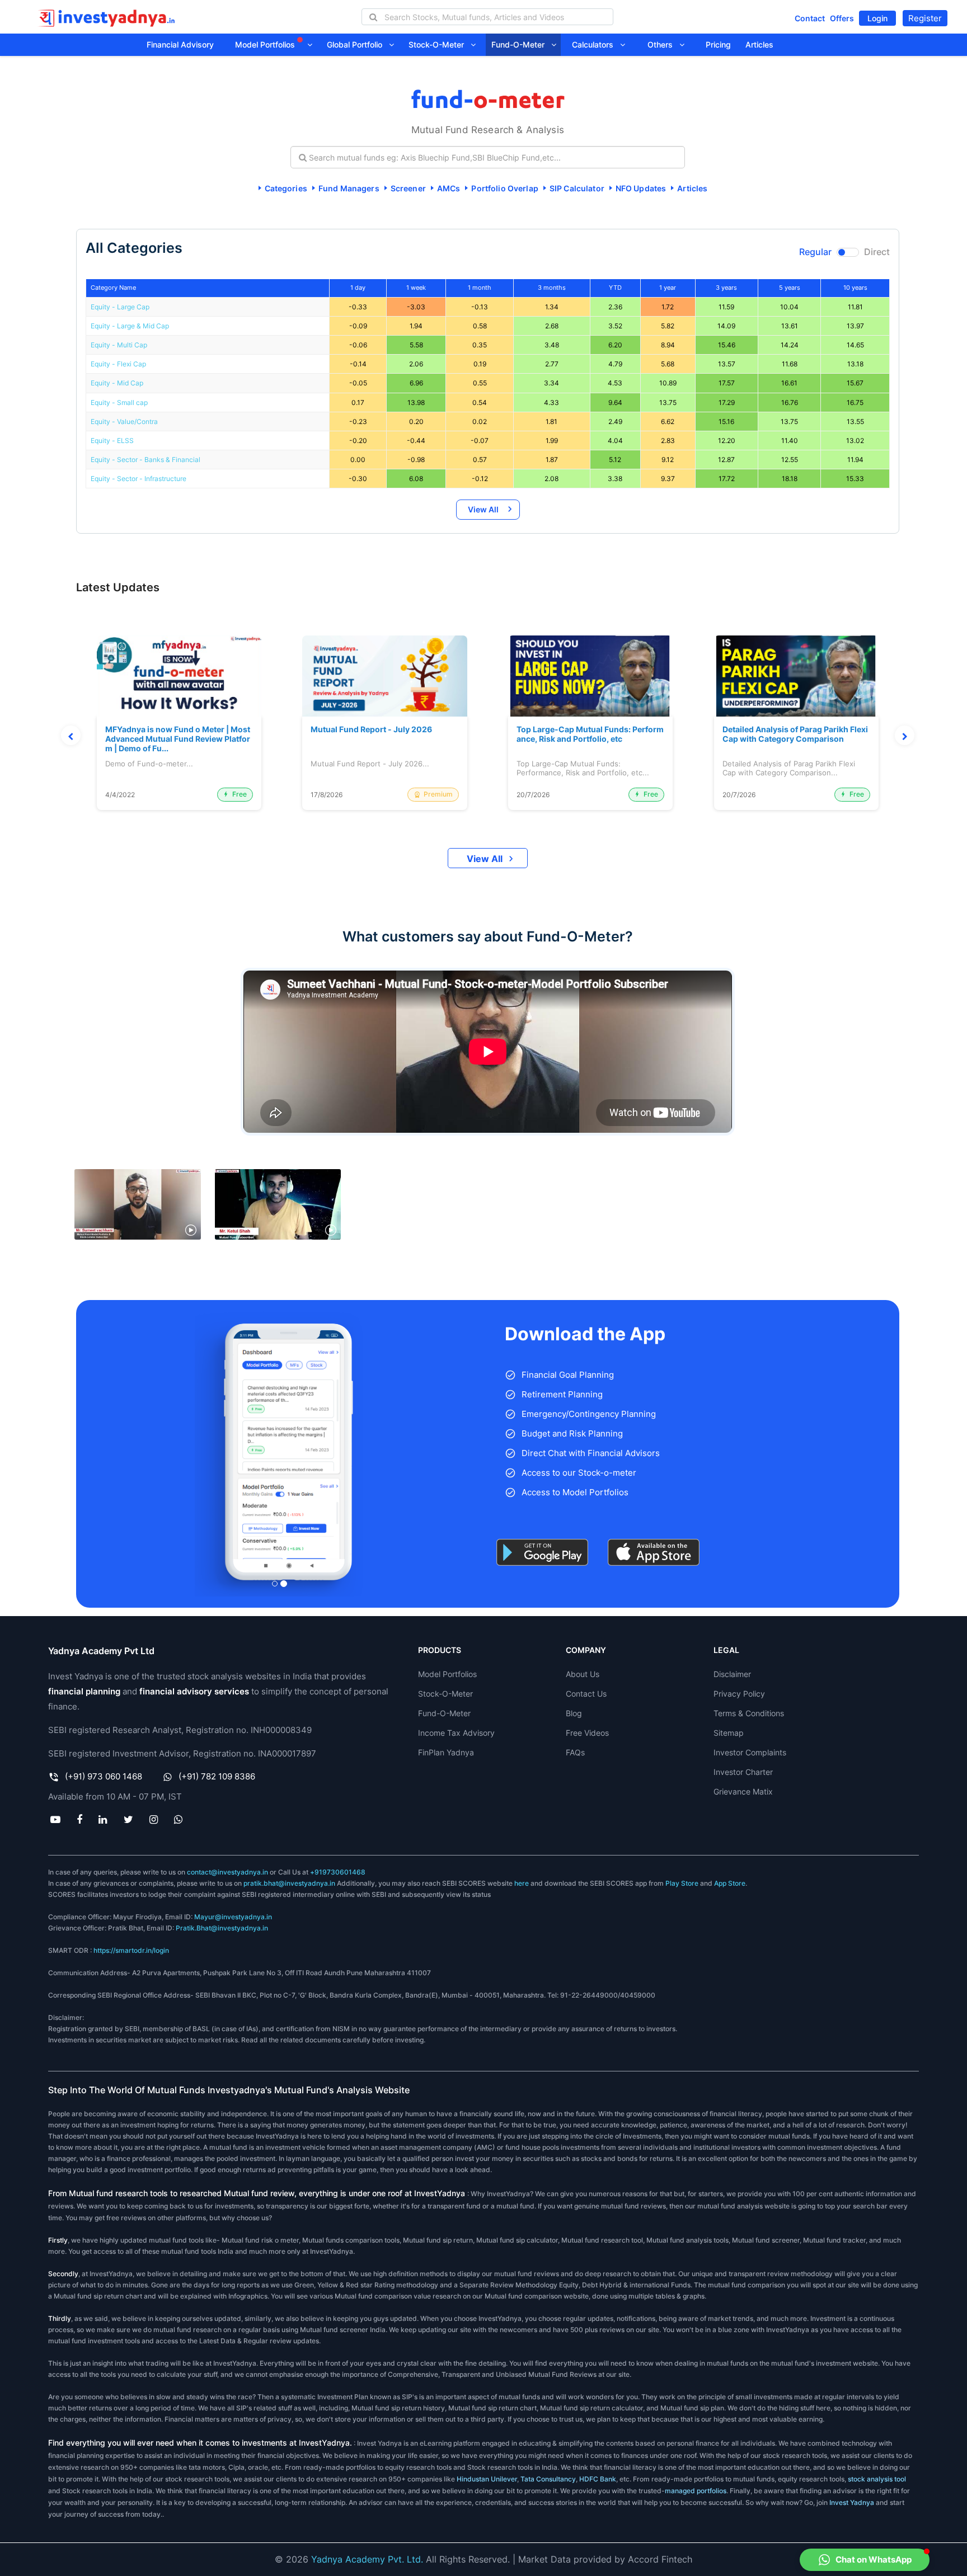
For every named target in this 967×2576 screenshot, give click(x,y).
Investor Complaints (750, 1752)
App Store (730, 1883)
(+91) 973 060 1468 (104, 1776)
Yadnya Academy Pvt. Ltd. (367, 2559)
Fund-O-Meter (521, 44)
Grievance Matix (743, 1791)
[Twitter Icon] (128, 1819)
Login (877, 18)
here (522, 1883)
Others (663, 44)
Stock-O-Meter (440, 44)
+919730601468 (338, 1872)
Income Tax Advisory (456, 1733)
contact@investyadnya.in (227, 1872)
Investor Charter (743, 1772)
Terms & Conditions (749, 1713)
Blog (574, 1713)
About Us (583, 1674)
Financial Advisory (180, 44)
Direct (877, 252)
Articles (759, 44)
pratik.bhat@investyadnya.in (289, 1883)
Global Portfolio (358, 44)
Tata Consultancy (547, 2479)
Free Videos (587, 1733)
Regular (815, 252)
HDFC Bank (598, 2479)
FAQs (575, 1752)
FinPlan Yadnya (446, 1752)
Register (925, 18)
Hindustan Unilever (487, 2479)
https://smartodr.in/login (131, 1950)
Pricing (718, 44)
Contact (810, 18)
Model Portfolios (266, 44)
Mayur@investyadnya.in (233, 1917)
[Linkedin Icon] (103, 1819)
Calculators (596, 44)
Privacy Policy (739, 1694)
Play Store (682, 1883)
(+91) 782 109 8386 (217, 1776)
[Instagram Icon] (153, 1819)
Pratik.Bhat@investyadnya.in (222, 1928)
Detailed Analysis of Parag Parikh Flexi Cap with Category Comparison (795, 734)
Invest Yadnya (852, 2502)
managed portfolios (696, 2491)
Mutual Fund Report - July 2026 (371, 729)
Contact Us (586, 1694)
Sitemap (729, 1733)
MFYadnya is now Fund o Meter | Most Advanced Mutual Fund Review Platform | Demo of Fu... (178, 739)
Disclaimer (732, 1674)
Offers (842, 18)
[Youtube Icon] (55, 1819)
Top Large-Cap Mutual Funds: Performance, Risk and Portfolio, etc (590, 734)
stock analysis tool (877, 2479)
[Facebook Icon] (80, 1819)
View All (483, 509)
